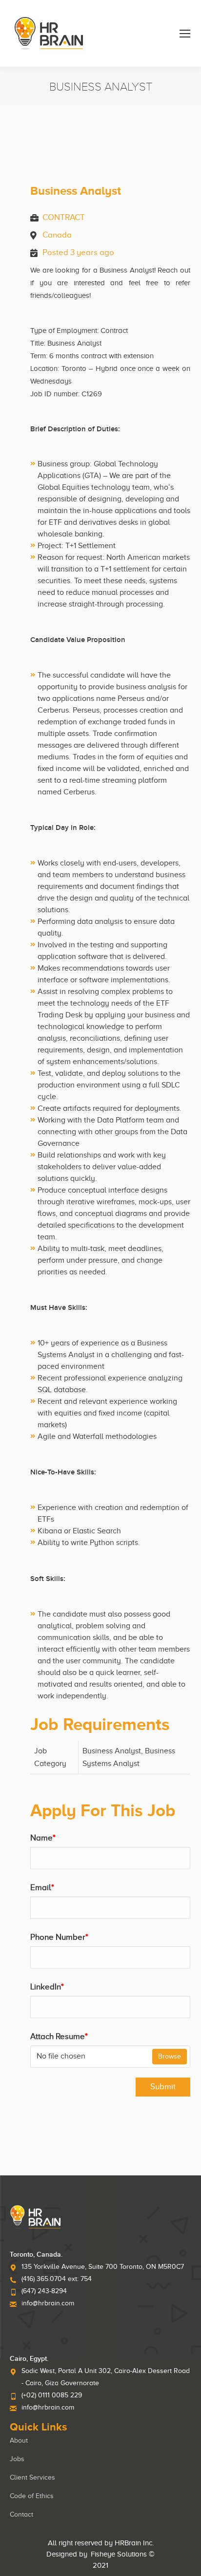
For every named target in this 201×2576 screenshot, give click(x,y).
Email (42, 1887)
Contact (21, 2514)
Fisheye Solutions (119, 2554)
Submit (163, 2087)
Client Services (32, 2477)
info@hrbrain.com (48, 2303)
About (19, 2440)
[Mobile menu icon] (185, 34)
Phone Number (59, 1937)
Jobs (17, 2459)
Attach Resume (59, 2036)
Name (43, 1838)
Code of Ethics (32, 2496)
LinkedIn (47, 1987)
